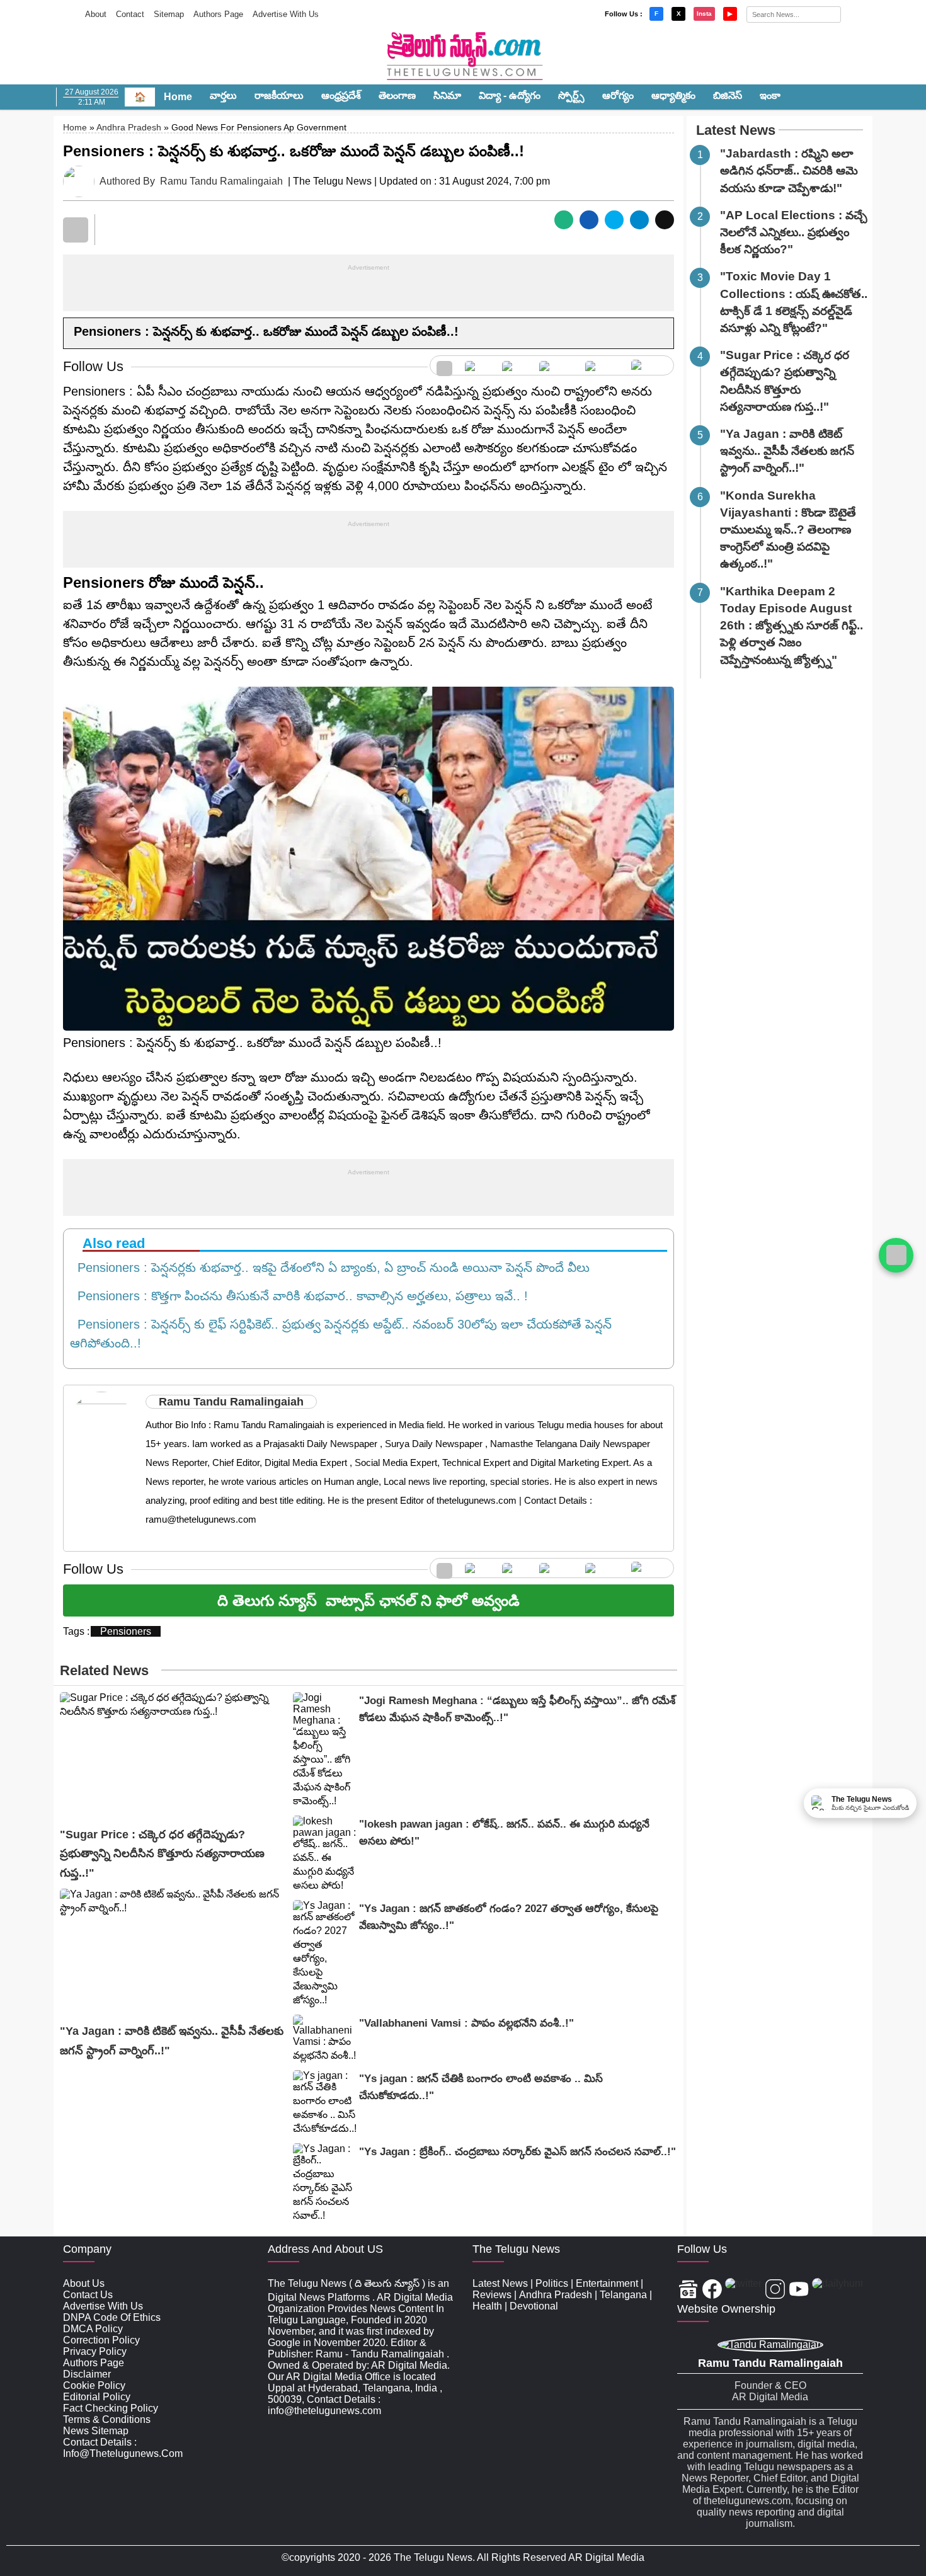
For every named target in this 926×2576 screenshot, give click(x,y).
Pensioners (126, 1631)
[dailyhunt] (837, 2290)
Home (178, 97)
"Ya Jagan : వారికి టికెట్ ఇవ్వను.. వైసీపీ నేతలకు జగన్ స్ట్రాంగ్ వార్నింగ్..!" (787, 451)
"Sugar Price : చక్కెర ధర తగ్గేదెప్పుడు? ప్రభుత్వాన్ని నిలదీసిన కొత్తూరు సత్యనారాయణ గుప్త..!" (162, 1854)
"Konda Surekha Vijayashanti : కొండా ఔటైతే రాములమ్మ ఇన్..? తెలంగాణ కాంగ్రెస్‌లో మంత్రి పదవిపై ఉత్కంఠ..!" (788, 530)
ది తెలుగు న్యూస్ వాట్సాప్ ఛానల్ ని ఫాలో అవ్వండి (369, 1600)
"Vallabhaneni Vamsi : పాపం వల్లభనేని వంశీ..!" (466, 2023)
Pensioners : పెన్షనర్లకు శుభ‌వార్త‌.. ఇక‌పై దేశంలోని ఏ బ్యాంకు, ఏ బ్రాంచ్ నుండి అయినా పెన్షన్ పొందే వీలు (330, 1268)
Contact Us (88, 2295)
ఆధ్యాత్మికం (673, 95)
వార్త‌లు (223, 95)
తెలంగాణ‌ (397, 95)
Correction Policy (101, 2340)
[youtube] (602, 365)
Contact (130, 14)
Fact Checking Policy (111, 2408)
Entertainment (607, 2283)
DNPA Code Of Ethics (112, 2317)
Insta (704, 14)
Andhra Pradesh (129, 127)
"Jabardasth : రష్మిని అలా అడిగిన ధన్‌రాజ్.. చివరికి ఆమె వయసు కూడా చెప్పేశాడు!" (789, 170)
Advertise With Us (286, 14)
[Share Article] (564, 220)
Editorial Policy (97, 2397)
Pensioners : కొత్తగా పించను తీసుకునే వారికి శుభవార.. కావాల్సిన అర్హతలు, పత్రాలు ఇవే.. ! (299, 1296)
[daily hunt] (649, 365)
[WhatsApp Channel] (896, 1255)
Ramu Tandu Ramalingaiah (221, 181)
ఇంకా (770, 95)
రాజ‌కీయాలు (279, 95)
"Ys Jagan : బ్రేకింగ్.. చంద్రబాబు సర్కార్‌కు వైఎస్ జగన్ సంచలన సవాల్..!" (517, 2152)
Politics (552, 2283)
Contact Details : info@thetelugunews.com (123, 2448)
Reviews (492, 2295)
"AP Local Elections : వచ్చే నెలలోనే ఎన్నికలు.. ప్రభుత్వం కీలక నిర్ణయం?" (794, 232)
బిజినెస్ (728, 95)
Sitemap (169, 14)
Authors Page (218, 14)
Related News (104, 1670)
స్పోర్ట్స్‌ (571, 95)
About (96, 14)
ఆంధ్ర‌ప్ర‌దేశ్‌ (341, 95)
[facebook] (477, 365)
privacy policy (95, 2351)
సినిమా (447, 95)
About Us (84, 2283)
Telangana (623, 2295)
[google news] (444, 365)
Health (487, 2306)
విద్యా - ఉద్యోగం (510, 95)
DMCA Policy (93, 2329)
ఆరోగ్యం (618, 95)
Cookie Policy (94, 2385)
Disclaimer (87, 2374)
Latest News (736, 130)
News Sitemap (96, 2431)
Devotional (534, 2306)
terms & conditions (107, 2419)
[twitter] (514, 365)
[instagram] (556, 365)
